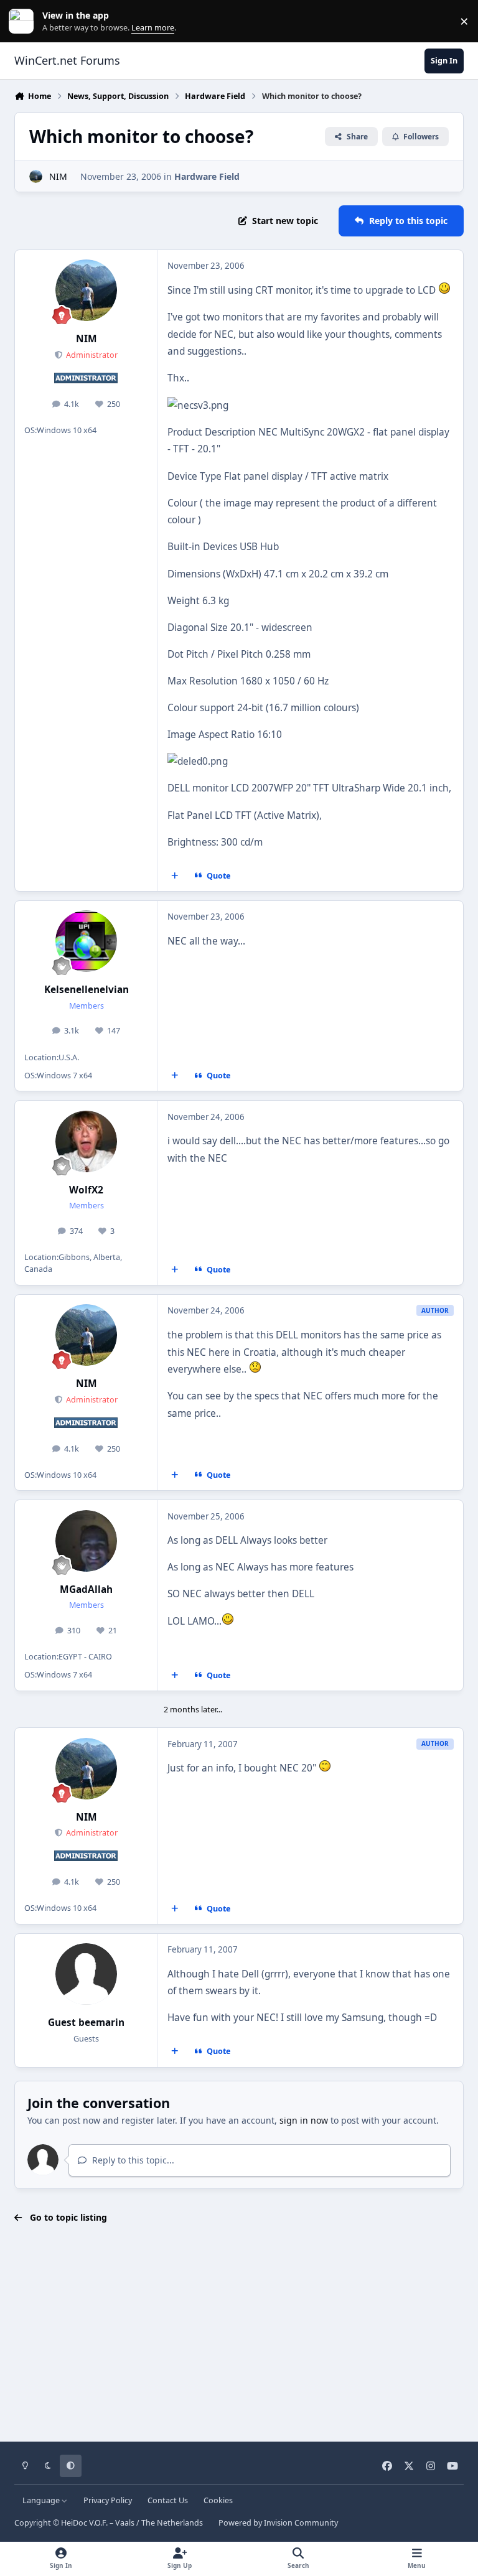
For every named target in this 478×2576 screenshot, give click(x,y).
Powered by (278, 2523)
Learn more (24, 21)
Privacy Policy (108, 2500)
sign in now (304, 2120)
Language (42, 2500)
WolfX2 (86, 1190)
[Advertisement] (239, 2333)
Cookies (218, 2500)
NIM (58, 176)
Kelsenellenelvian (87, 990)
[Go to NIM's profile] (36, 176)
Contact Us (168, 2500)
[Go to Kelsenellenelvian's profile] (86, 941)
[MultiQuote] (175, 876)
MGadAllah (86, 1589)
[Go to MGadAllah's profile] (86, 1541)
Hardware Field (207, 176)
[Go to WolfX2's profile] (86, 1141)
